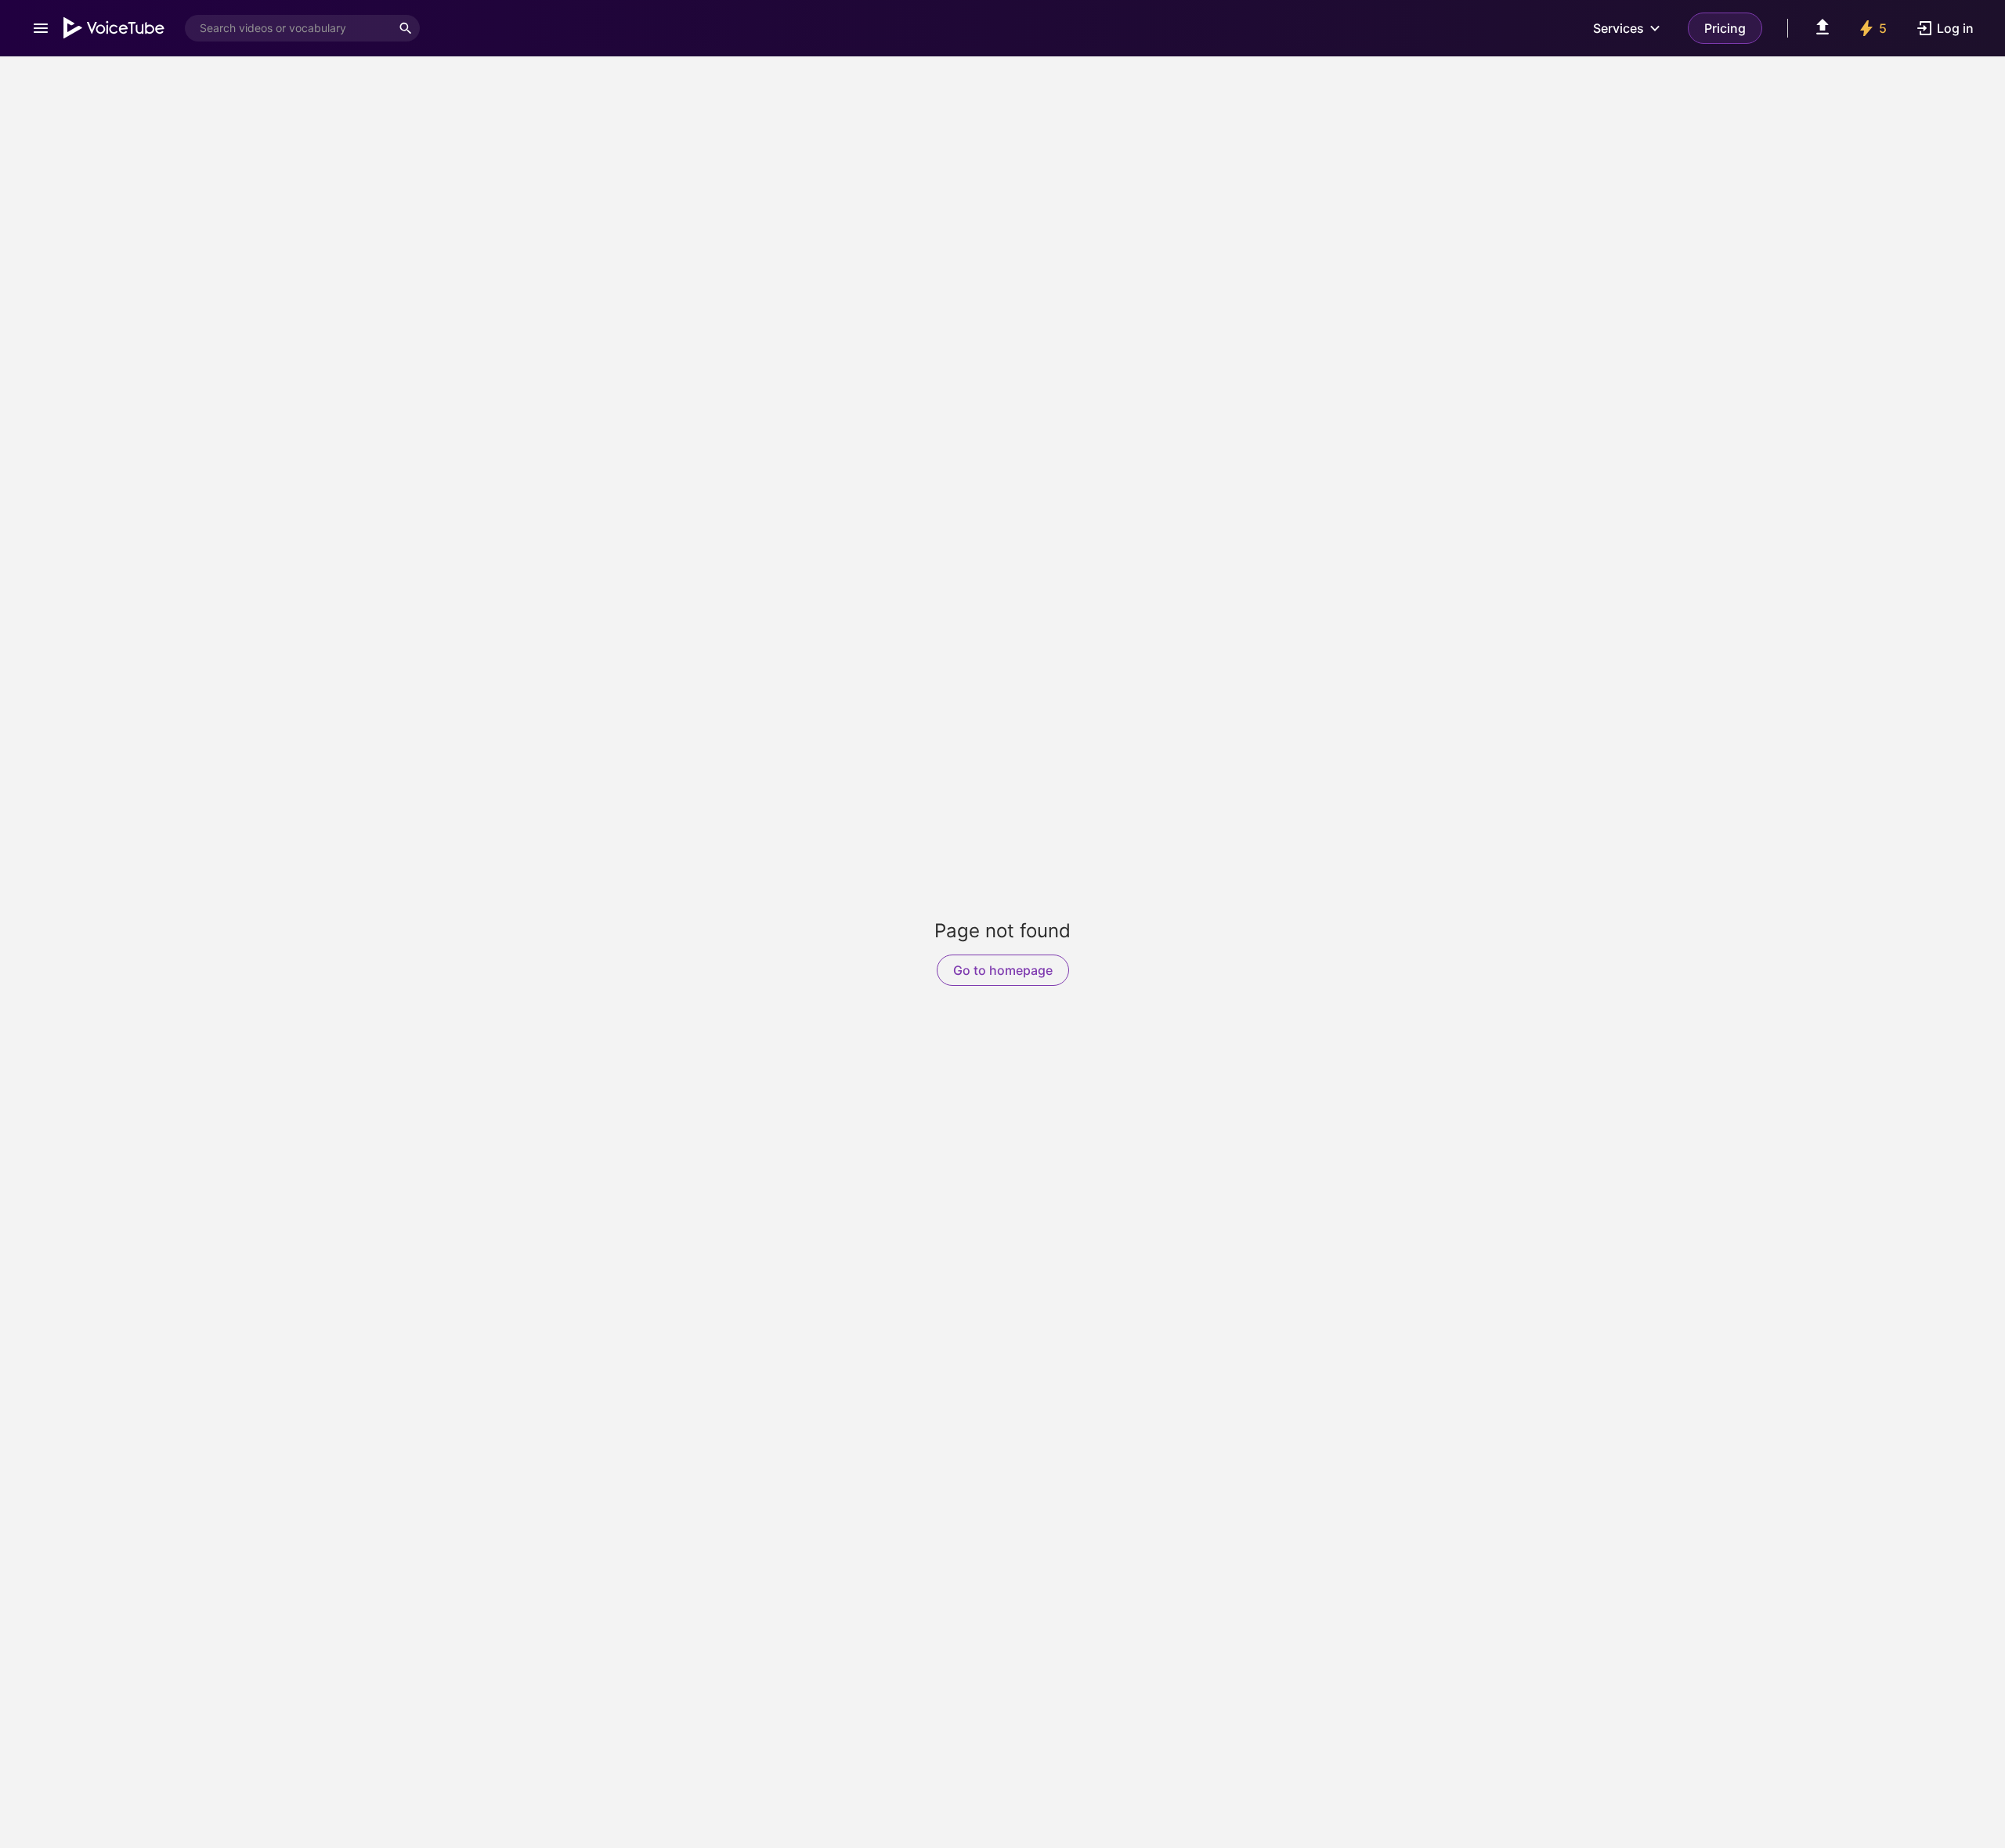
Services (1618, 28)
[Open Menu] (41, 28)
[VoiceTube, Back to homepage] (114, 28)
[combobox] (288, 28)
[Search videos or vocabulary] (406, 28)
